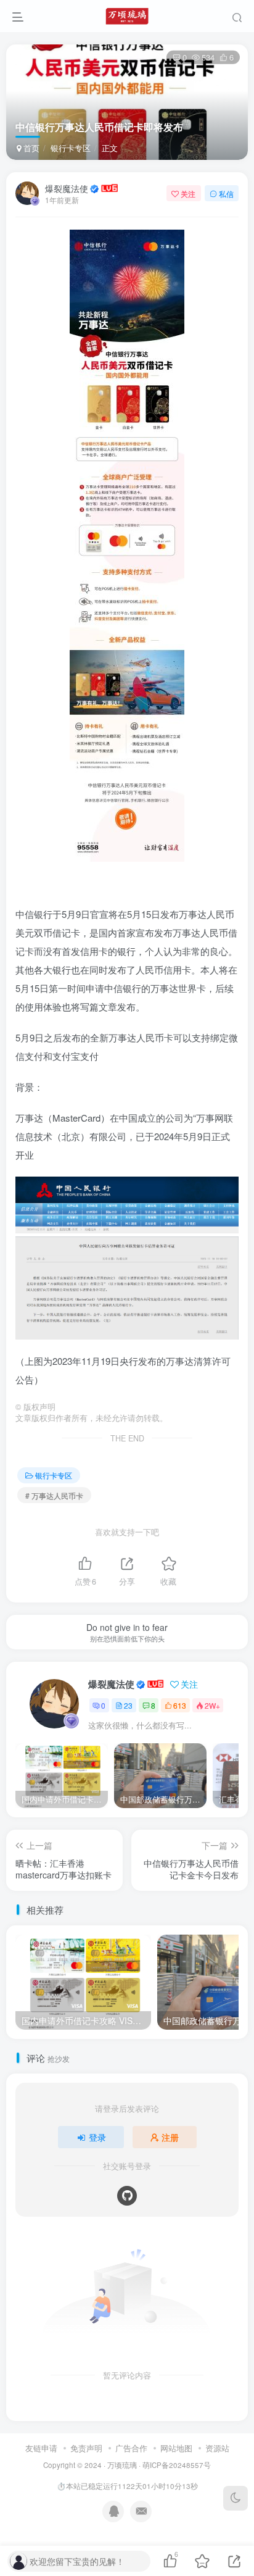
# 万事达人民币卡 (54, 1495)
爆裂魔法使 (67, 188)
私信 (226, 194)
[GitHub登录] (127, 2196)
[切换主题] (236, 2498)
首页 (30, 148)
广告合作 (131, 2448)
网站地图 (176, 2448)
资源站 (217, 2448)
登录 (97, 2137)
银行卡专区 (71, 148)
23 (128, 1705)
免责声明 (86, 2448)
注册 (170, 2137)
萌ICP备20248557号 (177, 2465)
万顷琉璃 (122, 2465)
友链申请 (41, 2448)
